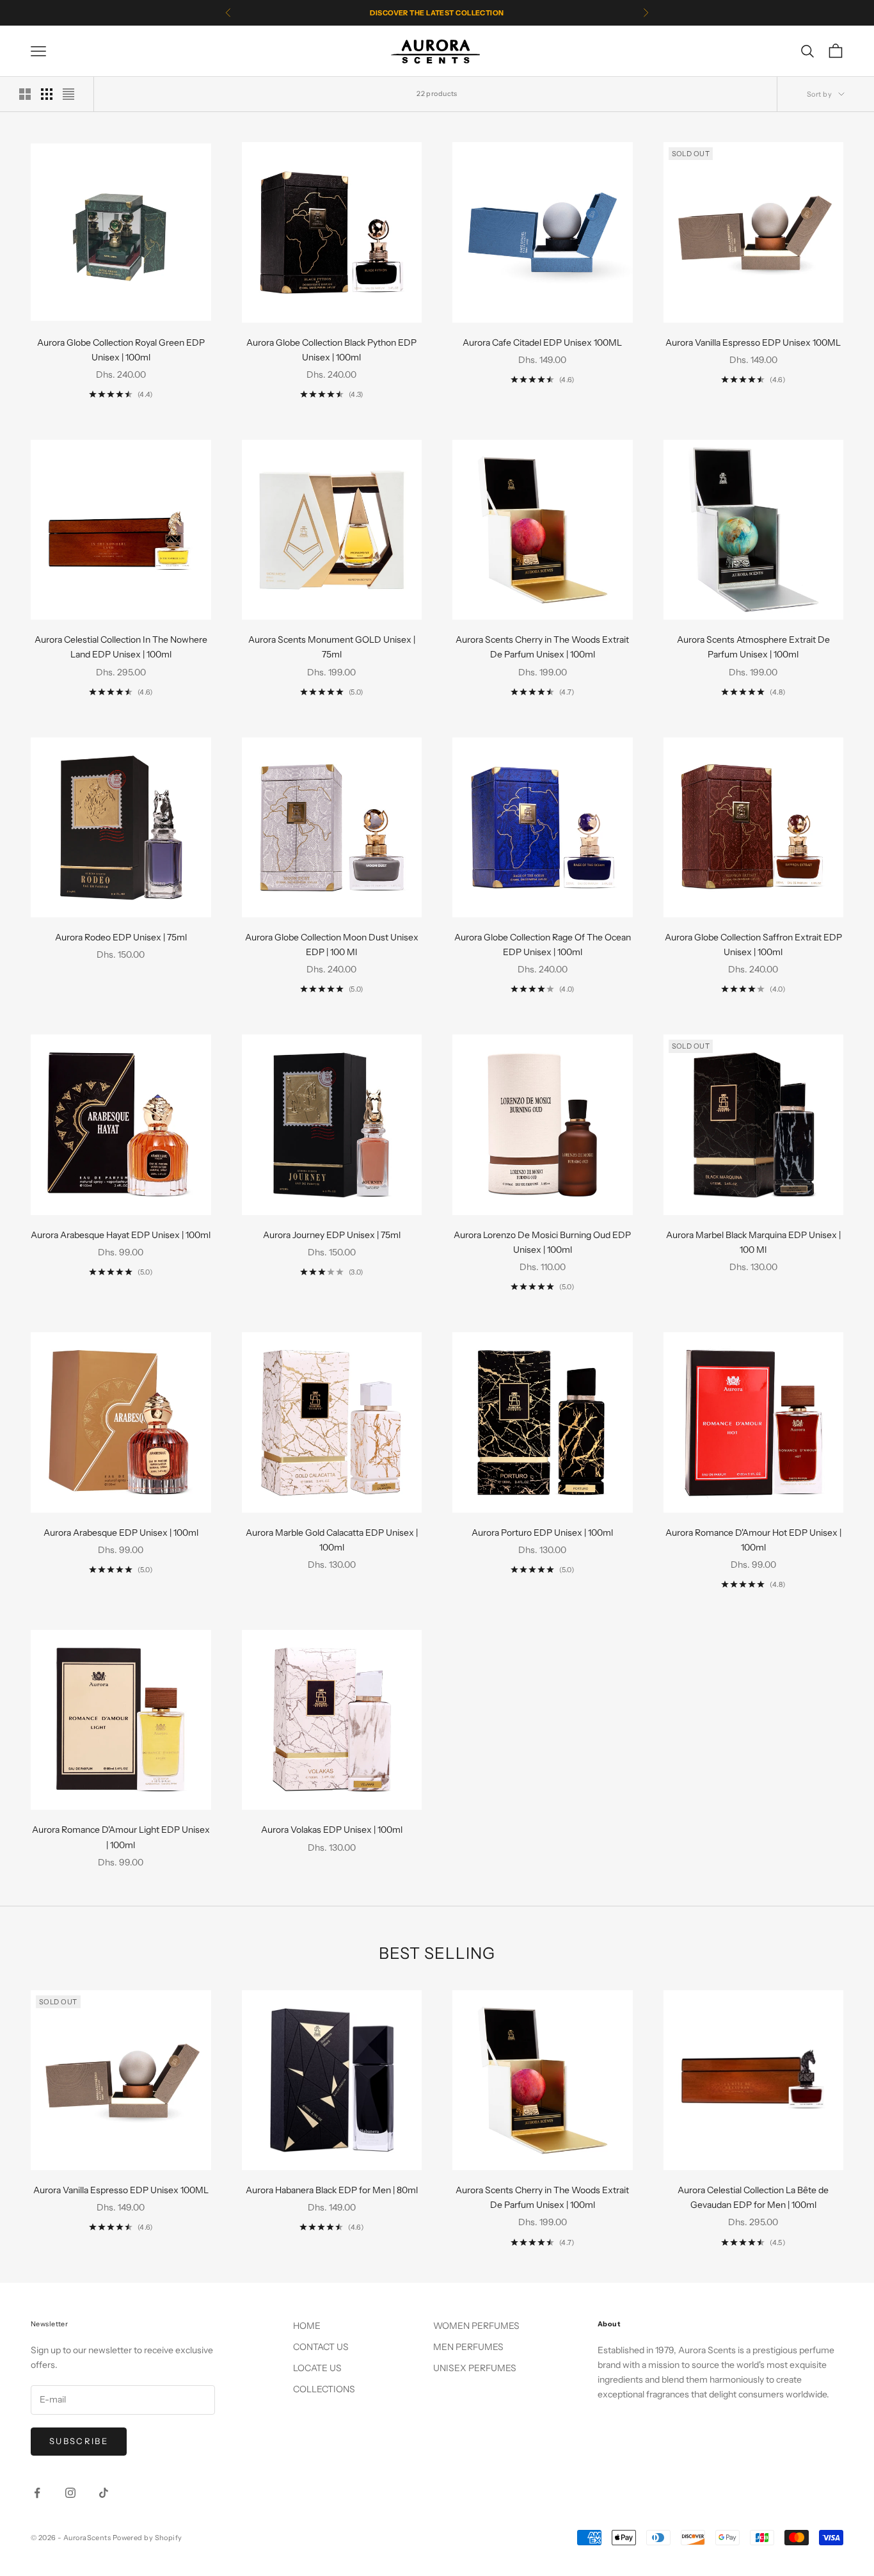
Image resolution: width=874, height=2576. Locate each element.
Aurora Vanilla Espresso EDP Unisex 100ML (753, 342)
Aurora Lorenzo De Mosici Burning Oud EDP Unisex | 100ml (542, 1242)
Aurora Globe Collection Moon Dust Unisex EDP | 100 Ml (332, 945)
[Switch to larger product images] (25, 94)
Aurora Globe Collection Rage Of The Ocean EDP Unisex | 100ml (543, 945)
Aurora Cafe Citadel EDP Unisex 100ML (542, 342)
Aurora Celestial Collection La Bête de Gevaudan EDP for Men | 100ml (753, 2197)
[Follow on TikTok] (104, 2493)
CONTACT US (321, 2347)
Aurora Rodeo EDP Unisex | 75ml (121, 937)
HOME (307, 2326)
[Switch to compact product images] (68, 94)
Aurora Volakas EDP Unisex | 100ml (332, 1830)
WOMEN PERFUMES (476, 2326)
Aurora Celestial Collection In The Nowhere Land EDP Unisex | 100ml (121, 647)
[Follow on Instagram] (70, 2493)
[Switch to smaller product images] (47, 94)
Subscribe (79, 2441)
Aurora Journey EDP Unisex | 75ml (332, 1235)
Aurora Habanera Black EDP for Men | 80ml (332, 2190)
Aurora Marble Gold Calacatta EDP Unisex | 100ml (332, 1540)
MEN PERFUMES (468, 2347)
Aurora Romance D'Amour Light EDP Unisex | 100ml (121, 1837)
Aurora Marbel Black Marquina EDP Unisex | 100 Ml (753, 1242)
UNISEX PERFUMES (475, 2368)
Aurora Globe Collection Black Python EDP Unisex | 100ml (331, 350)
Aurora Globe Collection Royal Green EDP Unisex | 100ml (121, 350)
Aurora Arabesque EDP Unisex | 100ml (121, 1533)
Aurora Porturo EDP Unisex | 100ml (542, 1533)
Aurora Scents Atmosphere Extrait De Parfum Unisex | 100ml (753, 647)
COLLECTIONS (324, 2389)
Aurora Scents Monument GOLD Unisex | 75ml (332, 647)
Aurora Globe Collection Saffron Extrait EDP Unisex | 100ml (753, 945)
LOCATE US (317, 2368)
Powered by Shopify (147, 2538)
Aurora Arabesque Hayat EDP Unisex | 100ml (121, 1235)
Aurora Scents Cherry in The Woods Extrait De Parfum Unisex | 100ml (542, 647)
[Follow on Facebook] (37, 2493)
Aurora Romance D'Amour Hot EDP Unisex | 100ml (753, 1540)
